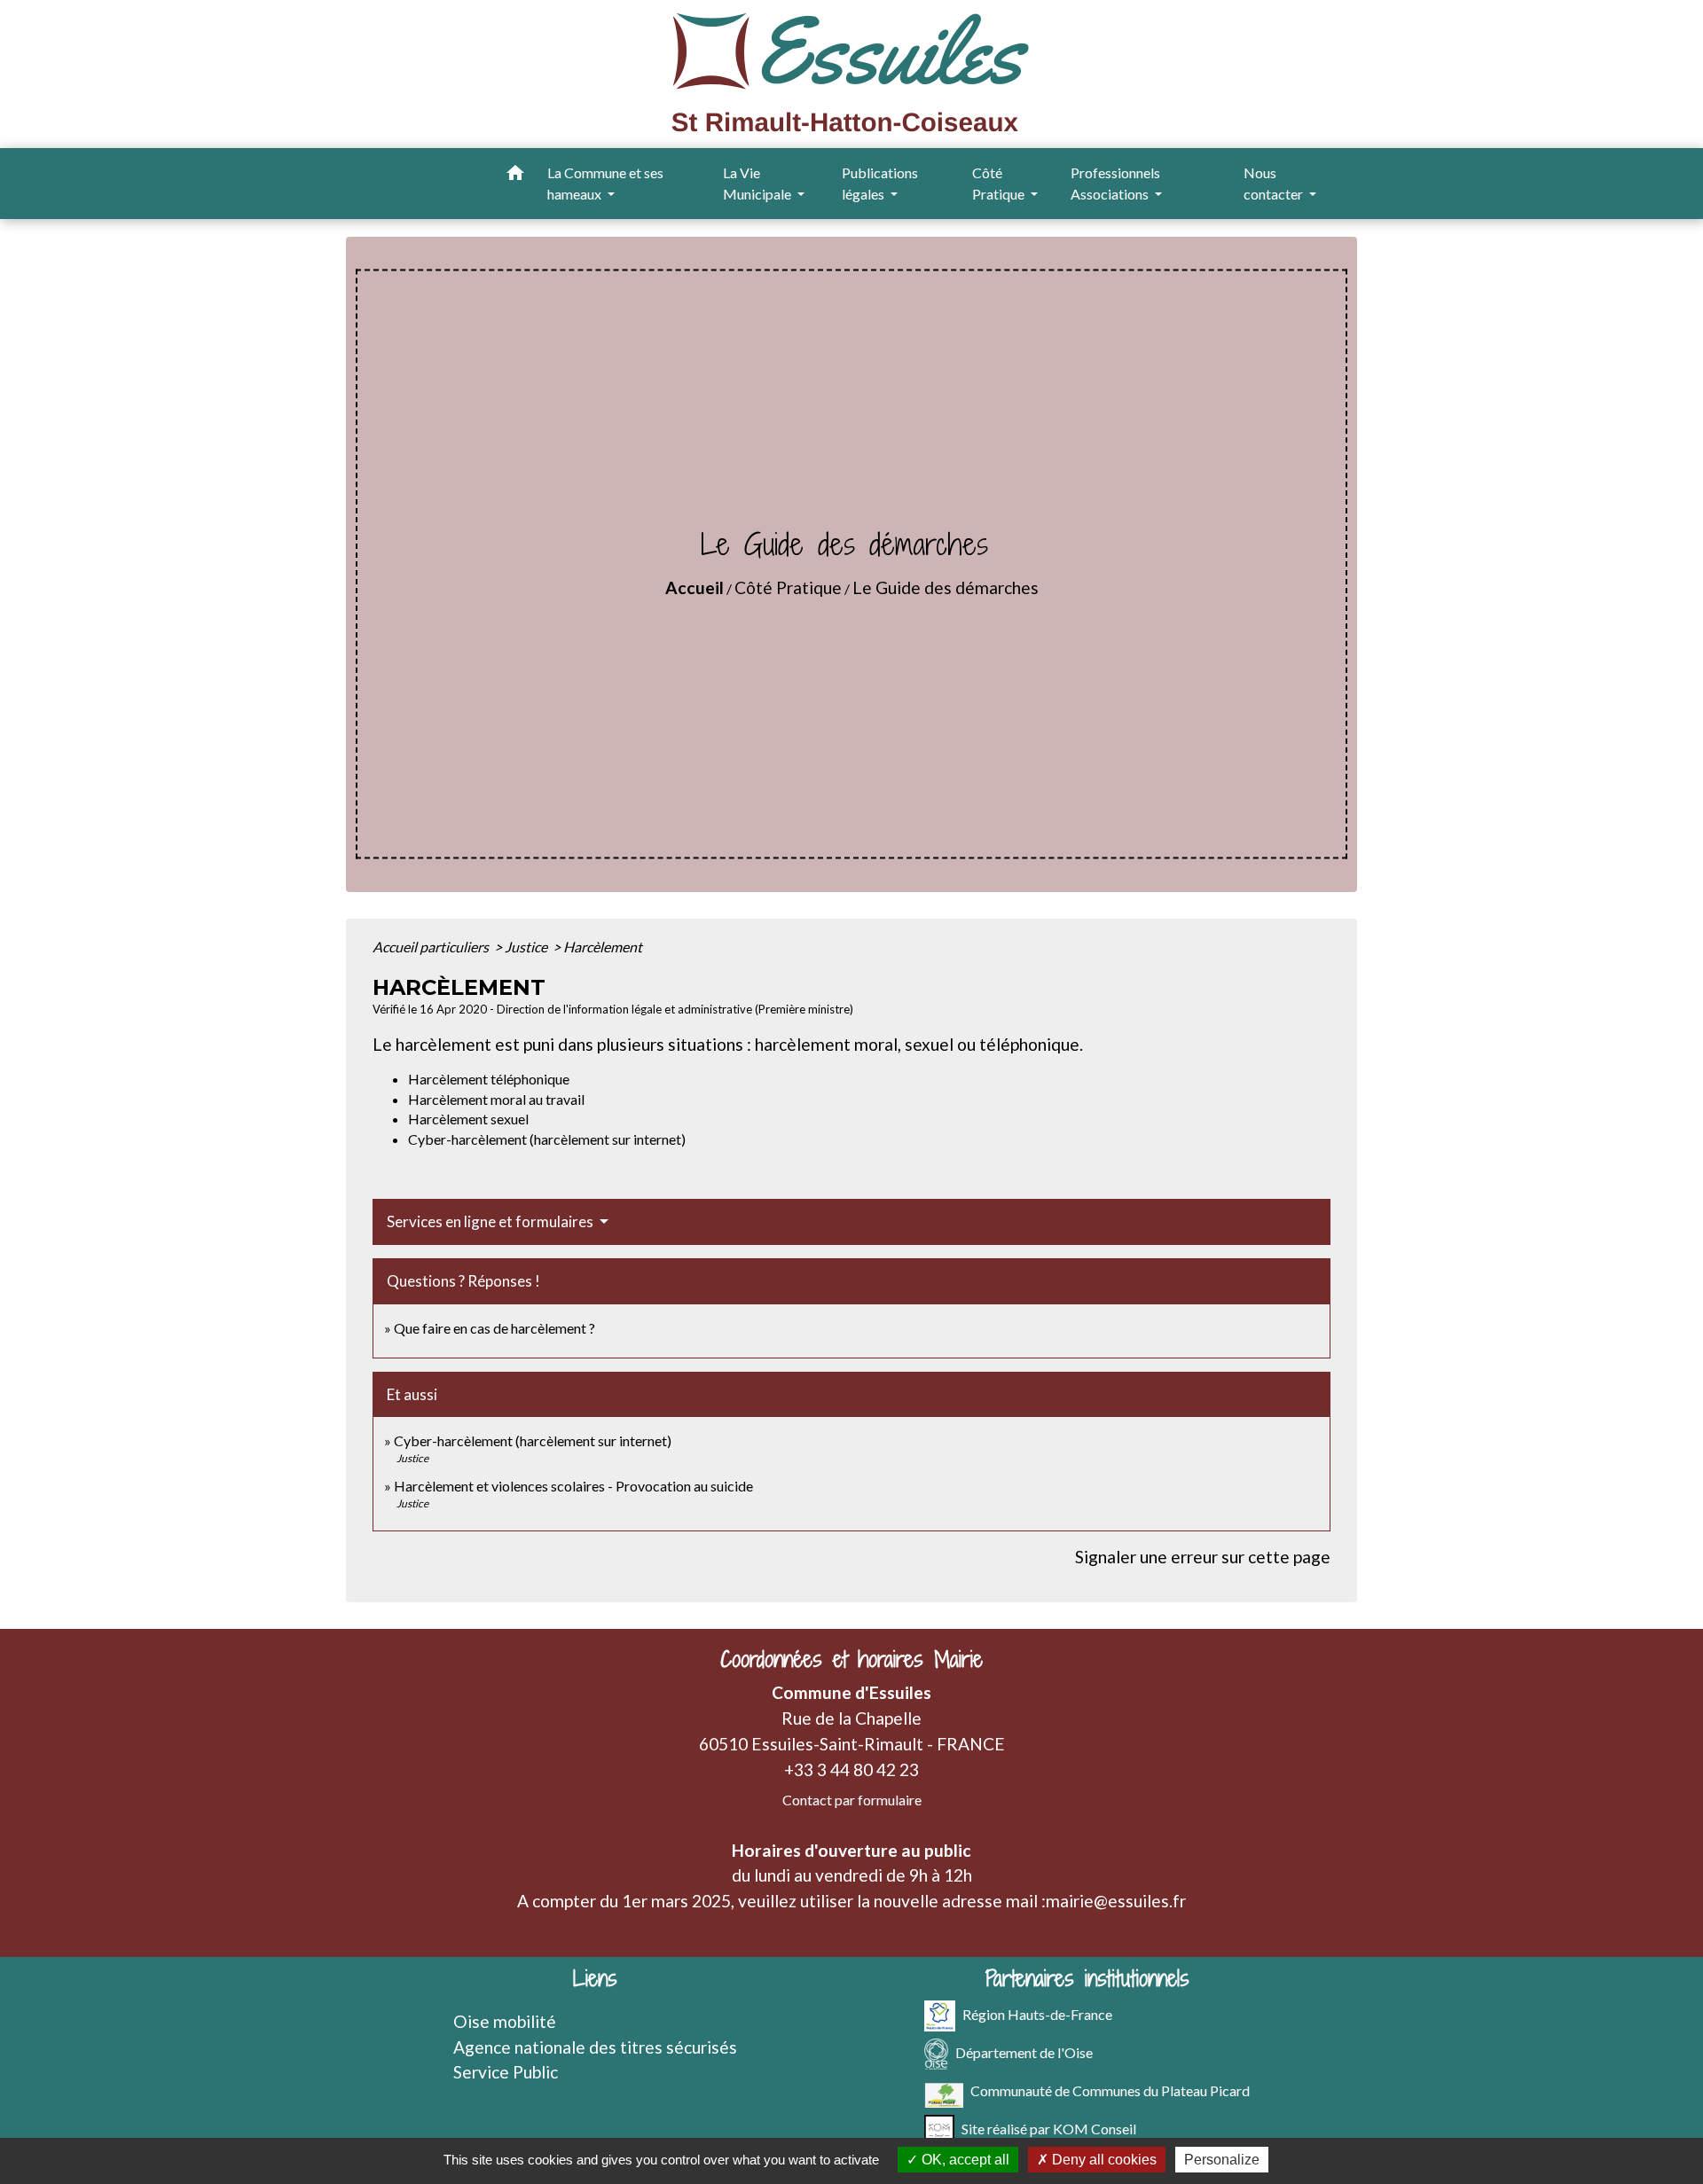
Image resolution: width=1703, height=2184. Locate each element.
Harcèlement (603, 947)
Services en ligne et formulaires (491, 1221)
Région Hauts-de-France (1037, 2013)
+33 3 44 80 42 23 (851, 1769)
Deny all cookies (1103, 2160)
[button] (515, 176)
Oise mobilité (505, 2021)
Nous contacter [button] (1275, 183)
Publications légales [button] (880, 183)
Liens (595, 1979)
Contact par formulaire (852, 1800)
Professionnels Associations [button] (1115, 183)
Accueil (695, 587)
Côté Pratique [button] (1000, 183)
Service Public (506, 2072)
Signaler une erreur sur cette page (1203, 1557)
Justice (527, 947)
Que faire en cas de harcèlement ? (494, 1328)
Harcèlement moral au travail (496, 1099)
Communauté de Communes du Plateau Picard (1110, 2090)
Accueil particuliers (432, 947)
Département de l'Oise (1024, 2051)
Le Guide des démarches (946, 587)
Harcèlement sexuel (468, 1119)
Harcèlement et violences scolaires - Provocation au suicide (573, 1486)
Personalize (1222, 2160)
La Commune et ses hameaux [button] (605, 183)
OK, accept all (964, 2160)
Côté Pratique (788, 587)
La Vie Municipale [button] (758, 183)
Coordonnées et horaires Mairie (851, 1660)
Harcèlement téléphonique (489, 1079)
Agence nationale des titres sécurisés (595, 2047)
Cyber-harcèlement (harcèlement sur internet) (547, 1139)
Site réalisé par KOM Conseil (1049, 2128)
